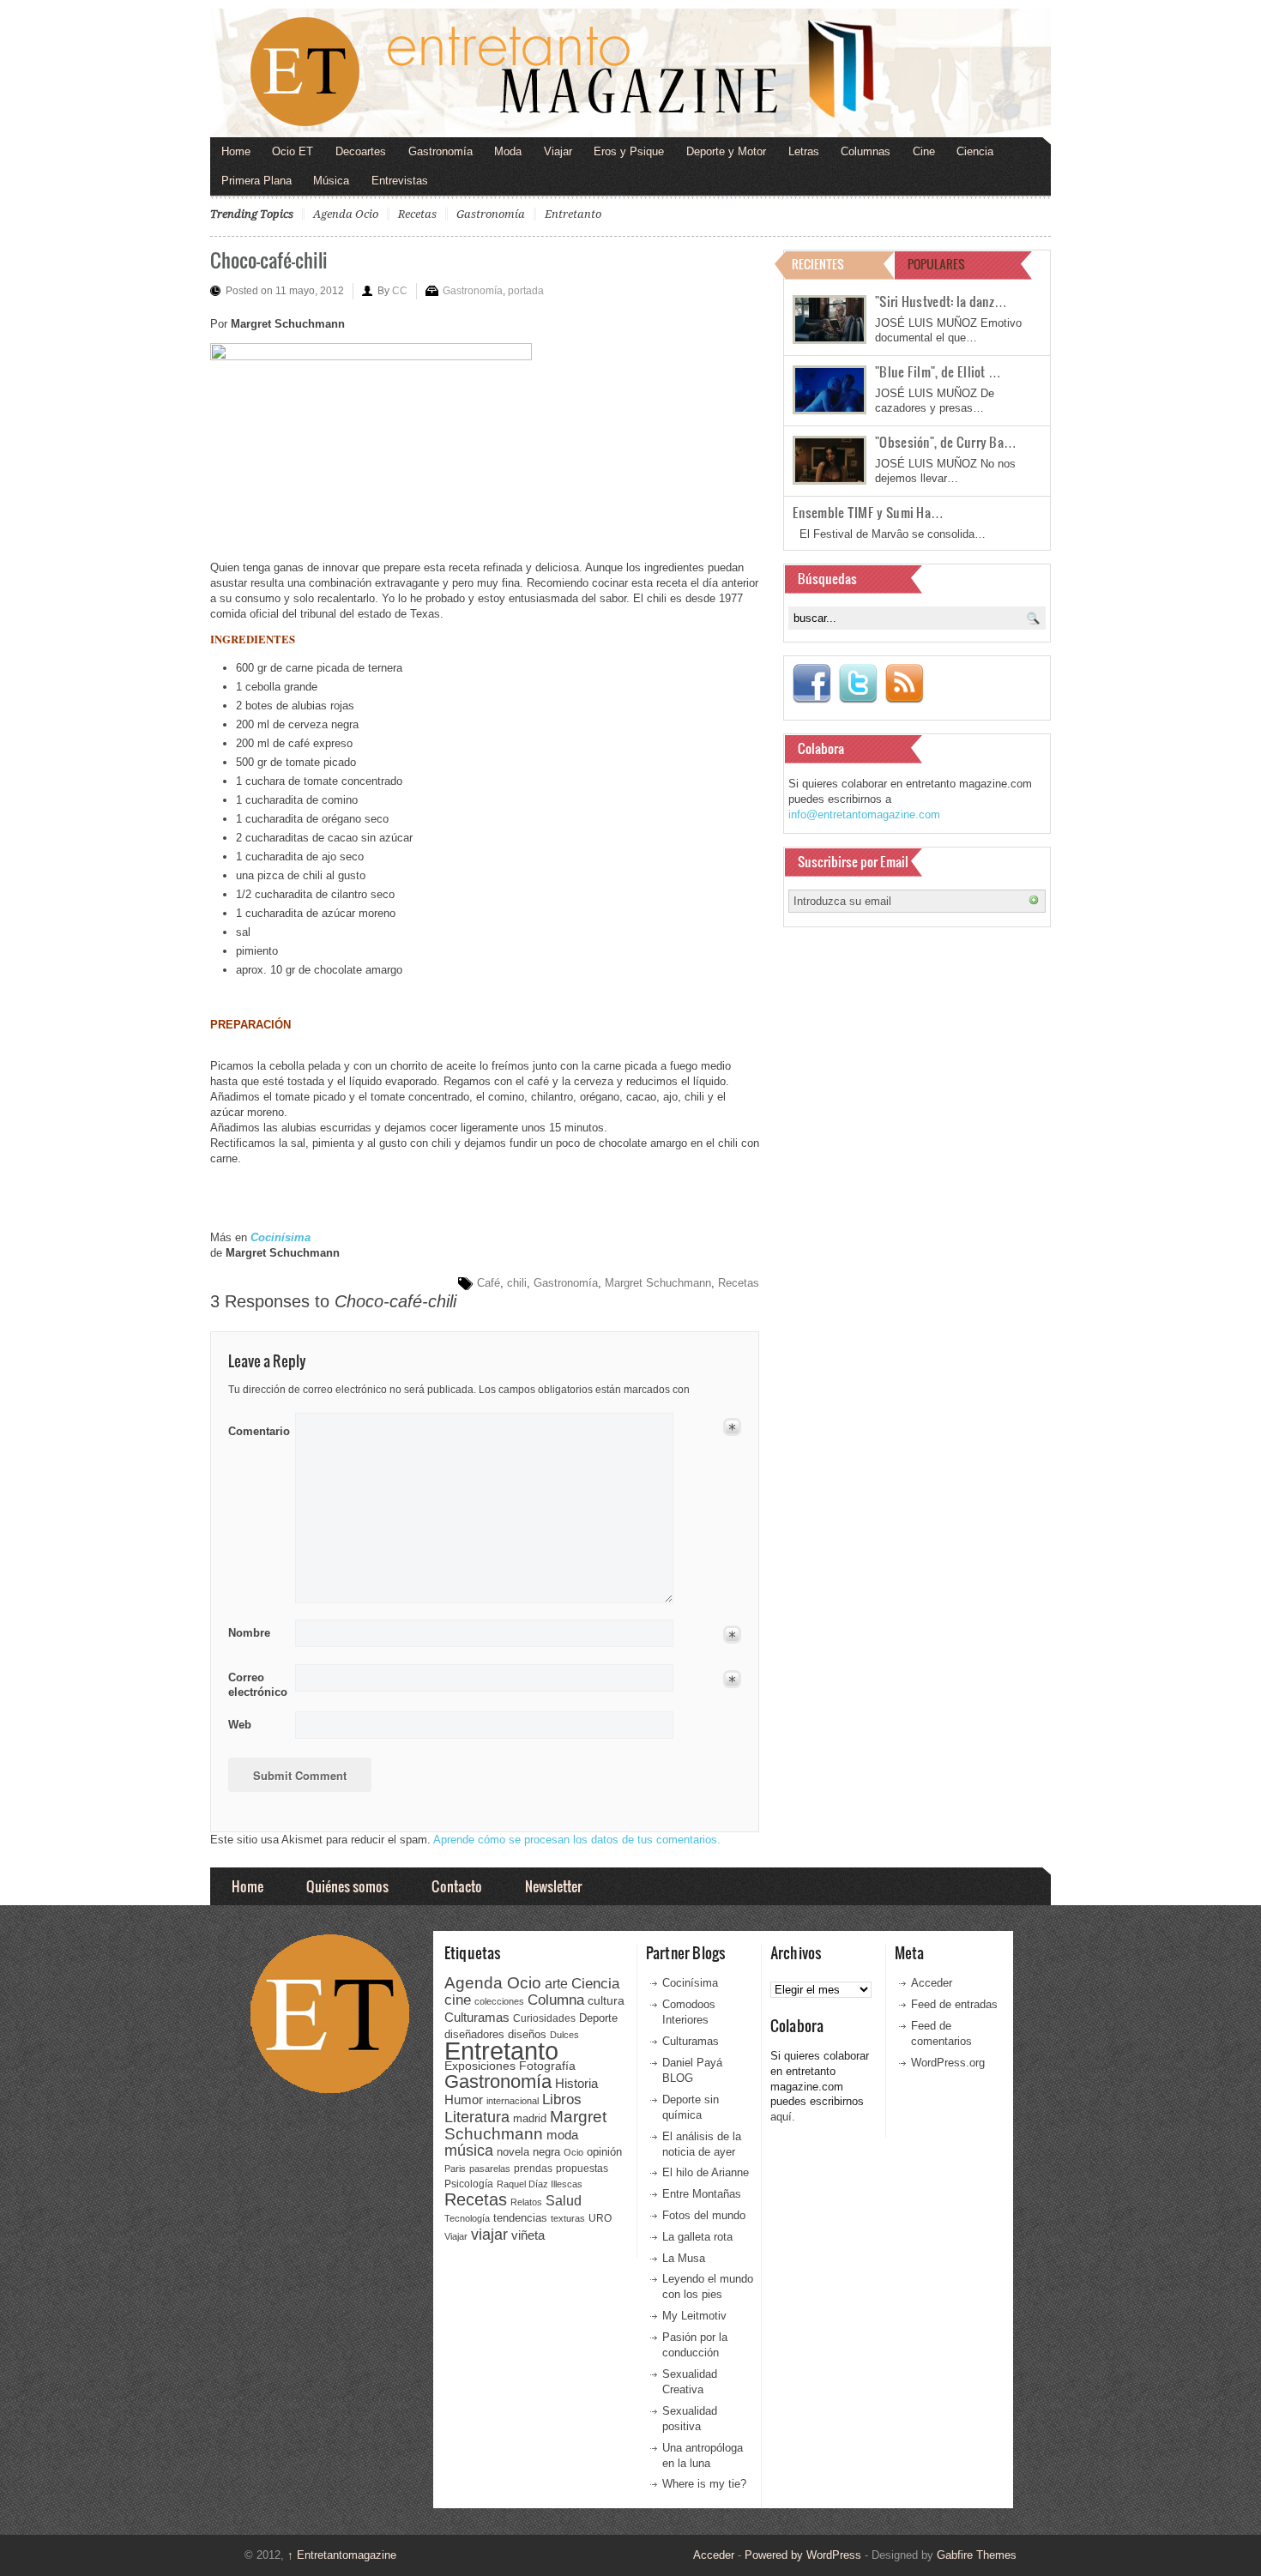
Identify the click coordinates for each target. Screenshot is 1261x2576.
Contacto (457, 1886)
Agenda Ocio (346, 214)
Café (489, 1283)
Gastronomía (440, 151)
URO (600, 2218)
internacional (513, 2101)
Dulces (564, 2035)
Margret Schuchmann (658, 1283)
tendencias (520, 2218)
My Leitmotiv (694, 2316)
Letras (804, 151)
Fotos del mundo (704, 2215)
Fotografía (547, 2066)
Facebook (812, 684)
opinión (604, 2152)
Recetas (417, 214)
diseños (527, 2034)
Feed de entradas (954, 2004)
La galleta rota (697, 2237)
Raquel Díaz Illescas (540, 2184)
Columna (556, 2000)
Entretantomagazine (342, 2555)
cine (458, 2000)
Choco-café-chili (269, 259)
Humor (464, 2099)
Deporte (598, 2018)
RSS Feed (904, 684)
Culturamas (477, 2017)
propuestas (582, 2169)
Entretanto (573, 214)
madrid (530, 2118)
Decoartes (361, 151)
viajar (489, 2234)
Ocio (573, 2152)
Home (236, 151)
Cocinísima (690, 1983)
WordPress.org (948, 2063)
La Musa (684, 2258)
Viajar (558, 151)
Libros (562, 2099)
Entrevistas (400, 181)
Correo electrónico (256, 1685)
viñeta (528, 2235)
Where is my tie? (704, 2484)
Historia (576, 2083)
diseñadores (474, 2034)
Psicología (469, 2184)
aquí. (783, 2117)
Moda (508, 151)
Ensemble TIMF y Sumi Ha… (868, 512)
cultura (606, 2000)
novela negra (528, 2152)
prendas (533, 2169)
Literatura (477, 2117)
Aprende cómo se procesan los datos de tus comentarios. (577, 1840)
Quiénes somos (347, 1886)
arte (556, 1984)
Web (240, 1725)
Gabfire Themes (977, 2555)
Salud (564, 2201)
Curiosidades (544, 2018)
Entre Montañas (702, 2194)
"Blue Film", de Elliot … (938, 371)
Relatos (526, 2202)
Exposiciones (480, 2066)
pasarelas (490, 2169)
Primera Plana (256, 181)
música (469, 2151)
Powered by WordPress (803, 2555)
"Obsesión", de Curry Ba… (946, 442)
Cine (924, 151)
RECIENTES (818, 264)
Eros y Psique (629, 151)
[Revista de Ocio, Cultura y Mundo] (630, 73)
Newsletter (553, 1886)
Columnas (866, 151)
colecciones (499, 2001)
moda (562, 2135)
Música (331, 181)
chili (517, 1283)
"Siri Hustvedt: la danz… (941, 301)
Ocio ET (293, 151)
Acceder (932, 1983)
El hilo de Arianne (706, 2172)
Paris (455, 2169)
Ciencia (975, 151)
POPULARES (936, 264)
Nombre (249, 1633)
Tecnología (467, 2218)
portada (526, 291)
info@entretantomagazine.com (864, 814)
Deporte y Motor (726, 151)
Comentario (256, 1428)
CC (400, 291)
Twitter (858, 684)
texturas (568, 2218)
